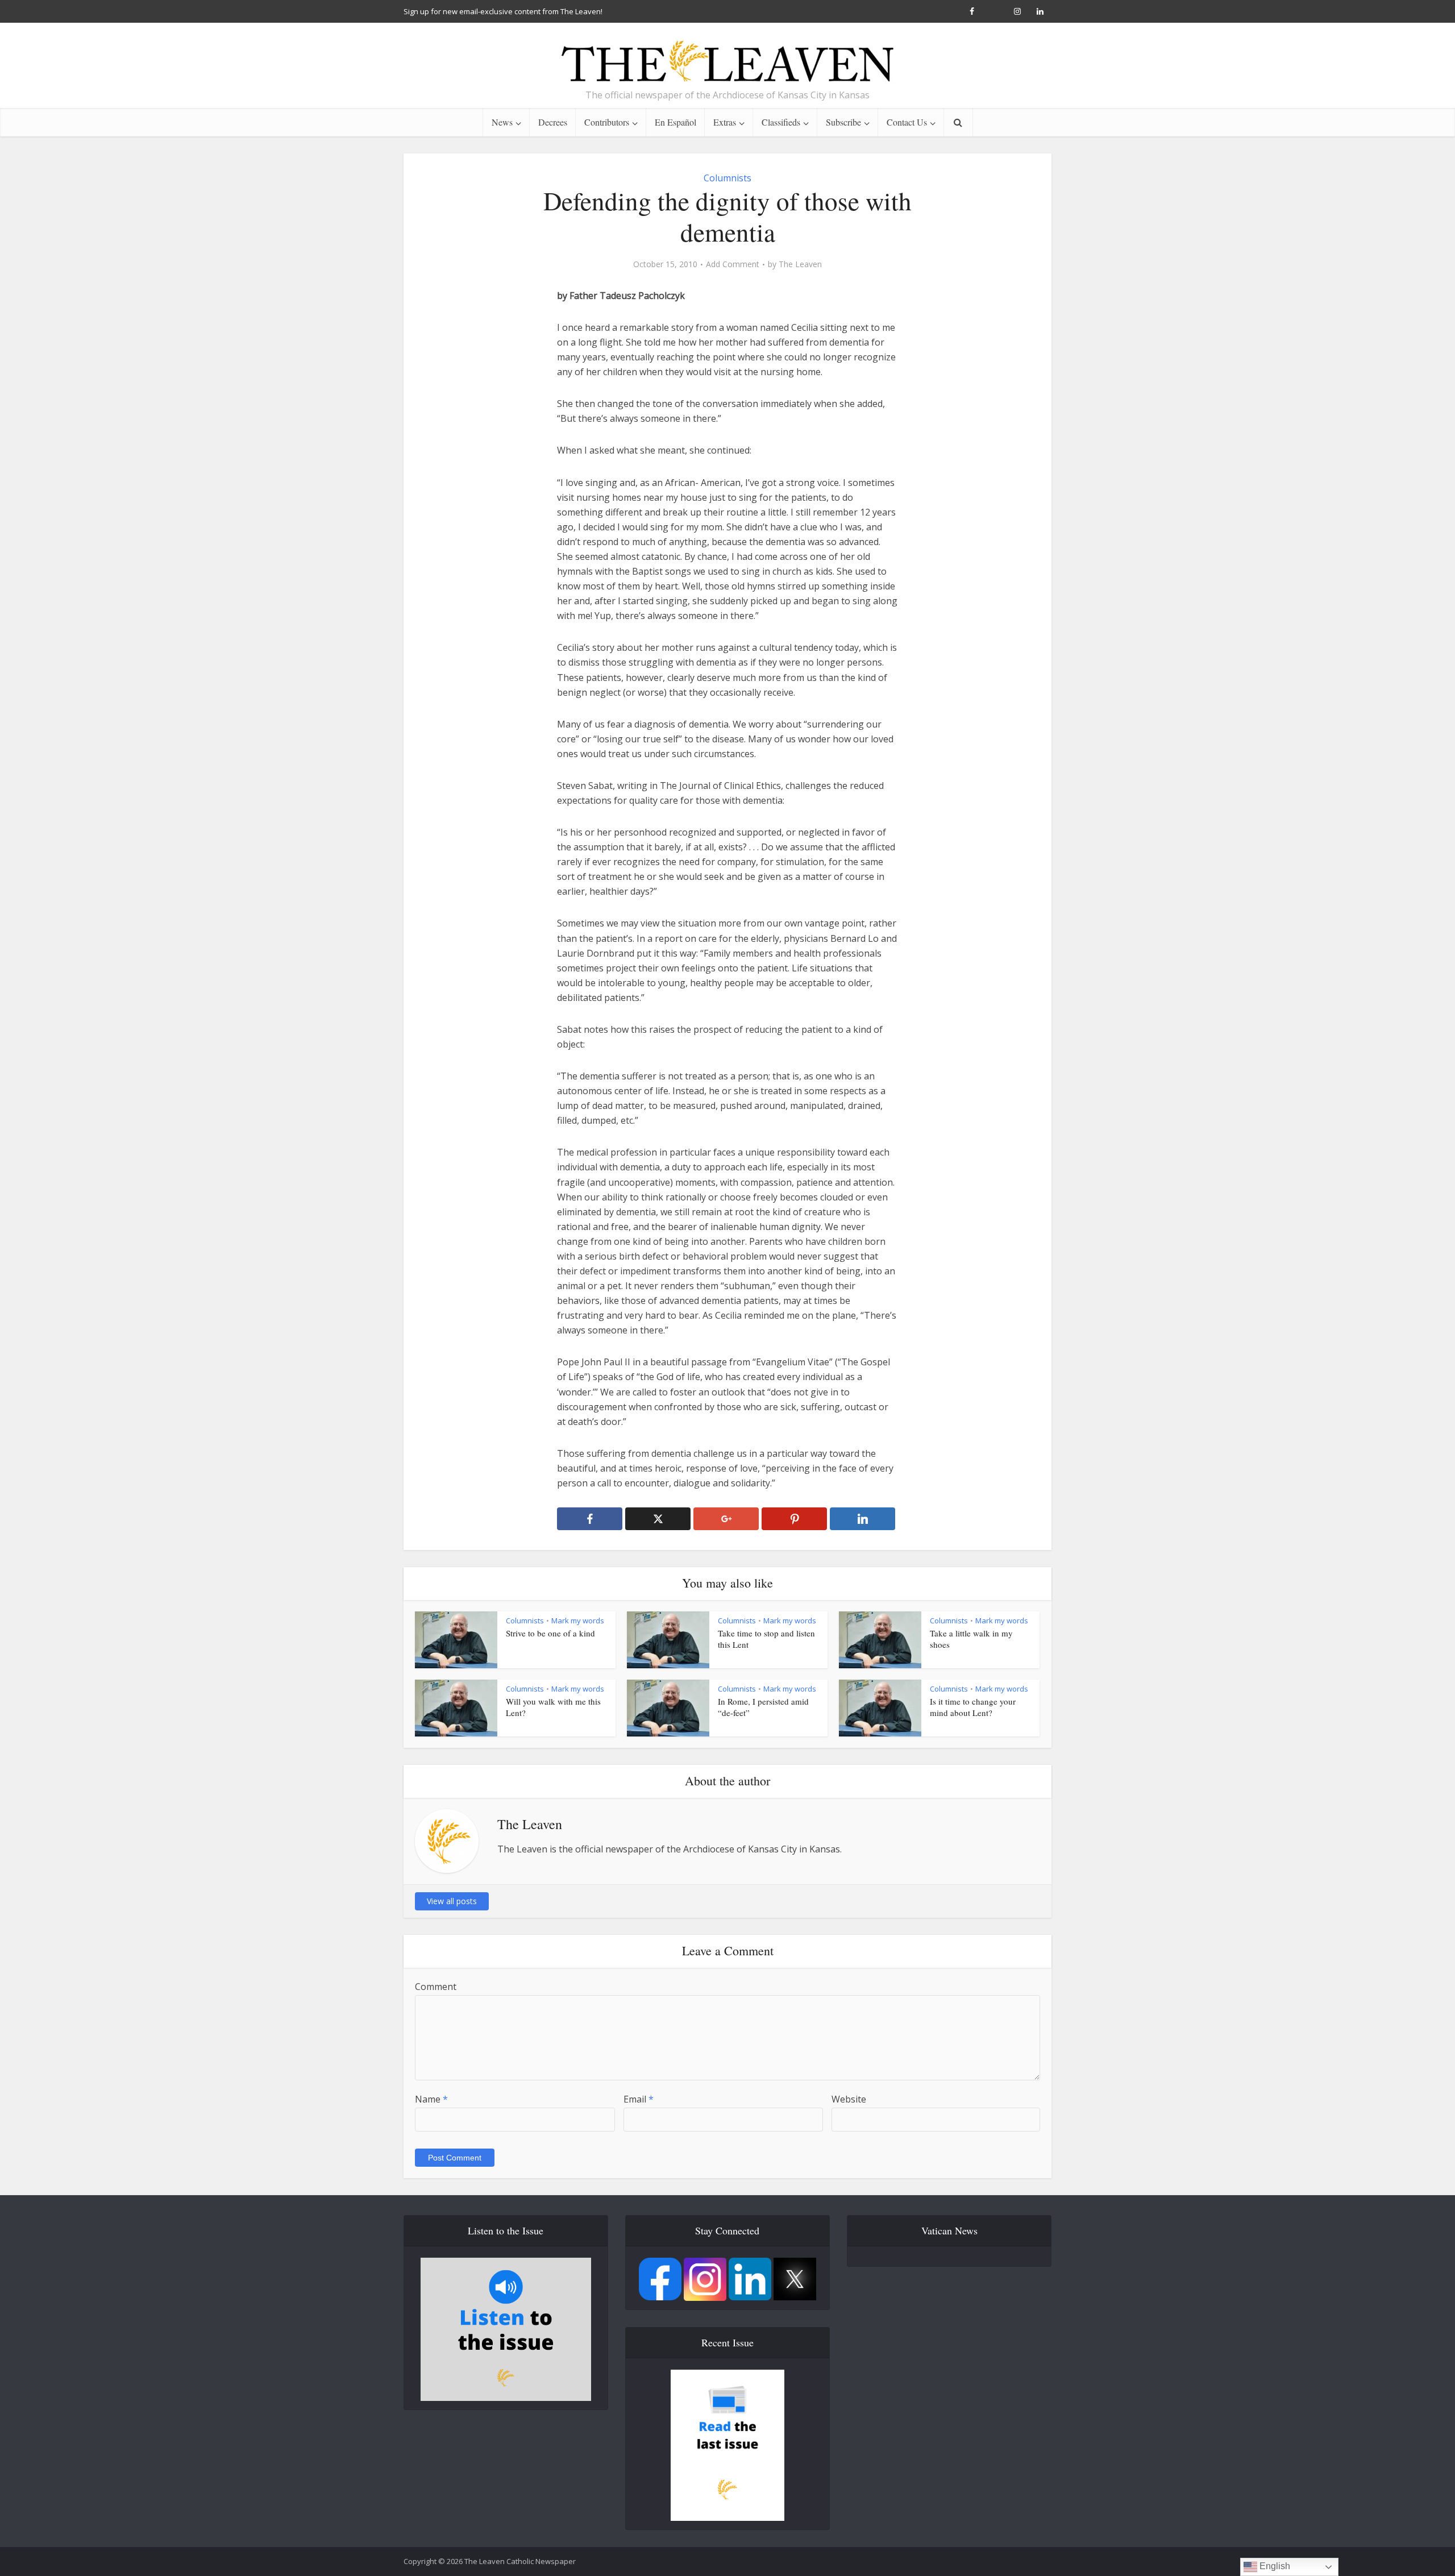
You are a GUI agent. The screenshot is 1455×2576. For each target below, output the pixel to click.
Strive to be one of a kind (550, 1633)
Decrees (553, 122)
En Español (675, 122)
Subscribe (843, 122)
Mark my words (578, 1621)
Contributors (607, 122)
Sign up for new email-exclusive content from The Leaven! (503, 11)
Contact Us (907, 122)
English (1274, 2566)
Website (849, 2099)
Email (639, 2099)
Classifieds (781, 122)
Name (431, 2099)
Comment (436, 1987)
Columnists (727, 178)
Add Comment (733, 264)
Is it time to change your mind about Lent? (973, 1707)
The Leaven (800, 264)
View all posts (452, 1901)
